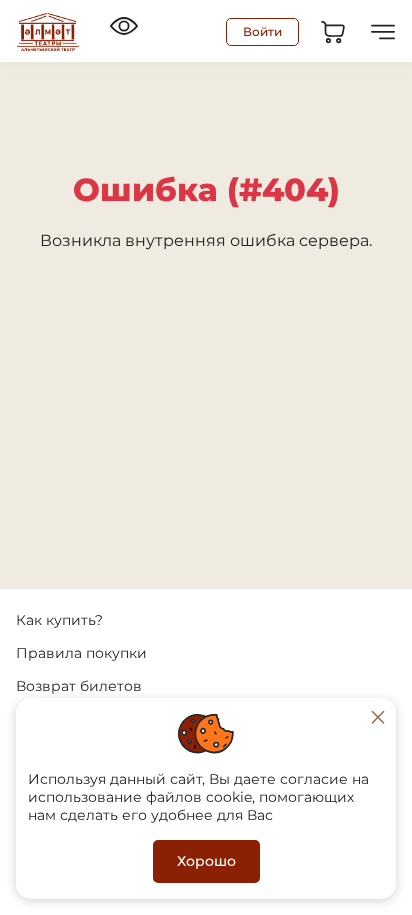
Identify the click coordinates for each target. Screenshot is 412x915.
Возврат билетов (79, 686)
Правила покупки (81, 653)
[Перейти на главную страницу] (48, 32)
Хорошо (206, 861)
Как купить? (59, 620)
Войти (262, 31)
